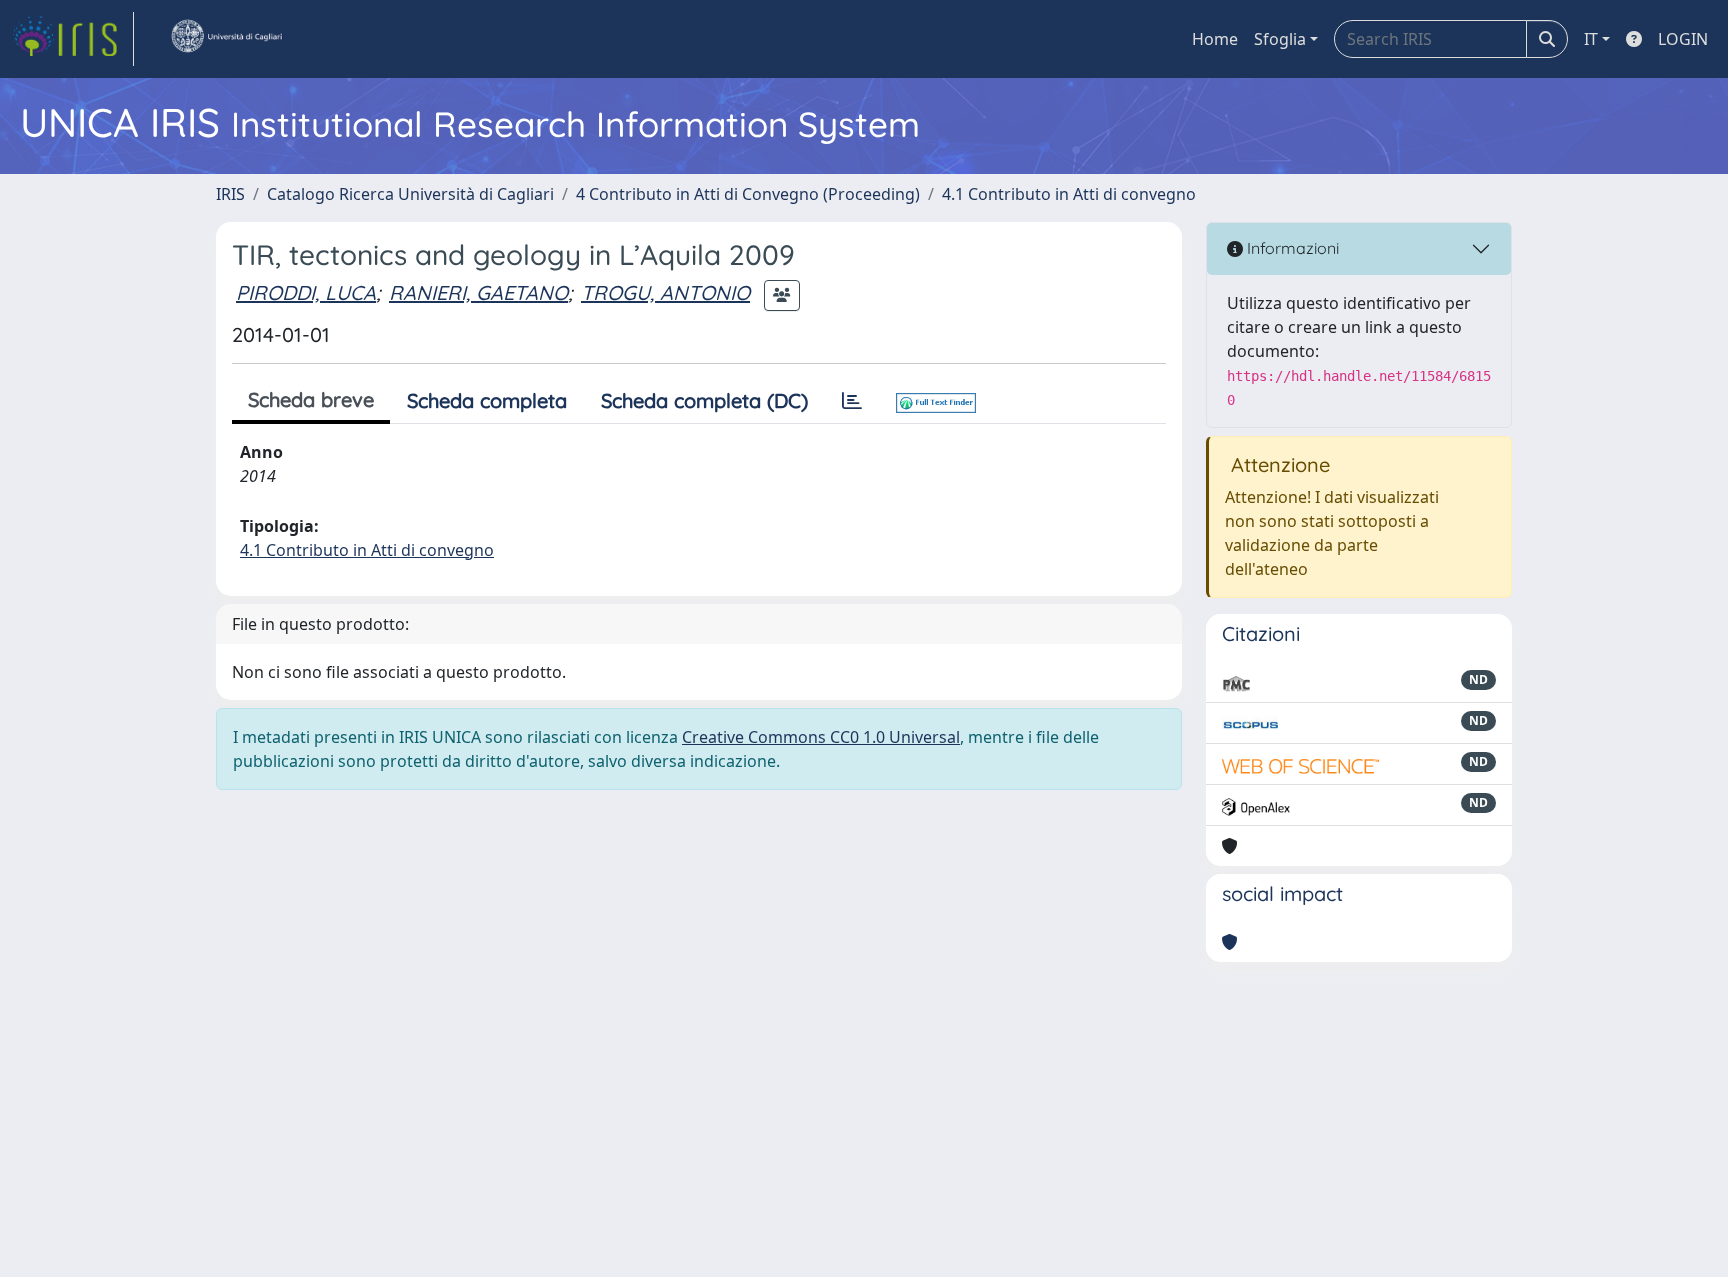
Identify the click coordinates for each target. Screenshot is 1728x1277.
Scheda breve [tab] (311, 399)
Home (1215, 39)
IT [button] (1591, 39)
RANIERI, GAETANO (478, 292)
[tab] (852, 401)
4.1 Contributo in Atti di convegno (1069, 194)
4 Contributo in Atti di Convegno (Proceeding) (748, 194)
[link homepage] (73, 39)
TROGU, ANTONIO (665, 292)
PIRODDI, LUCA (306, 292)
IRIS (230, 194)
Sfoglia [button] (1280, 39)
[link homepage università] (226, 39)
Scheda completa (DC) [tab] (704, 400)
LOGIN (1683, 39)
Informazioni (1291, 248)
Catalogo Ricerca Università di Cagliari (410, 194)
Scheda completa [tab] (487, 400)
